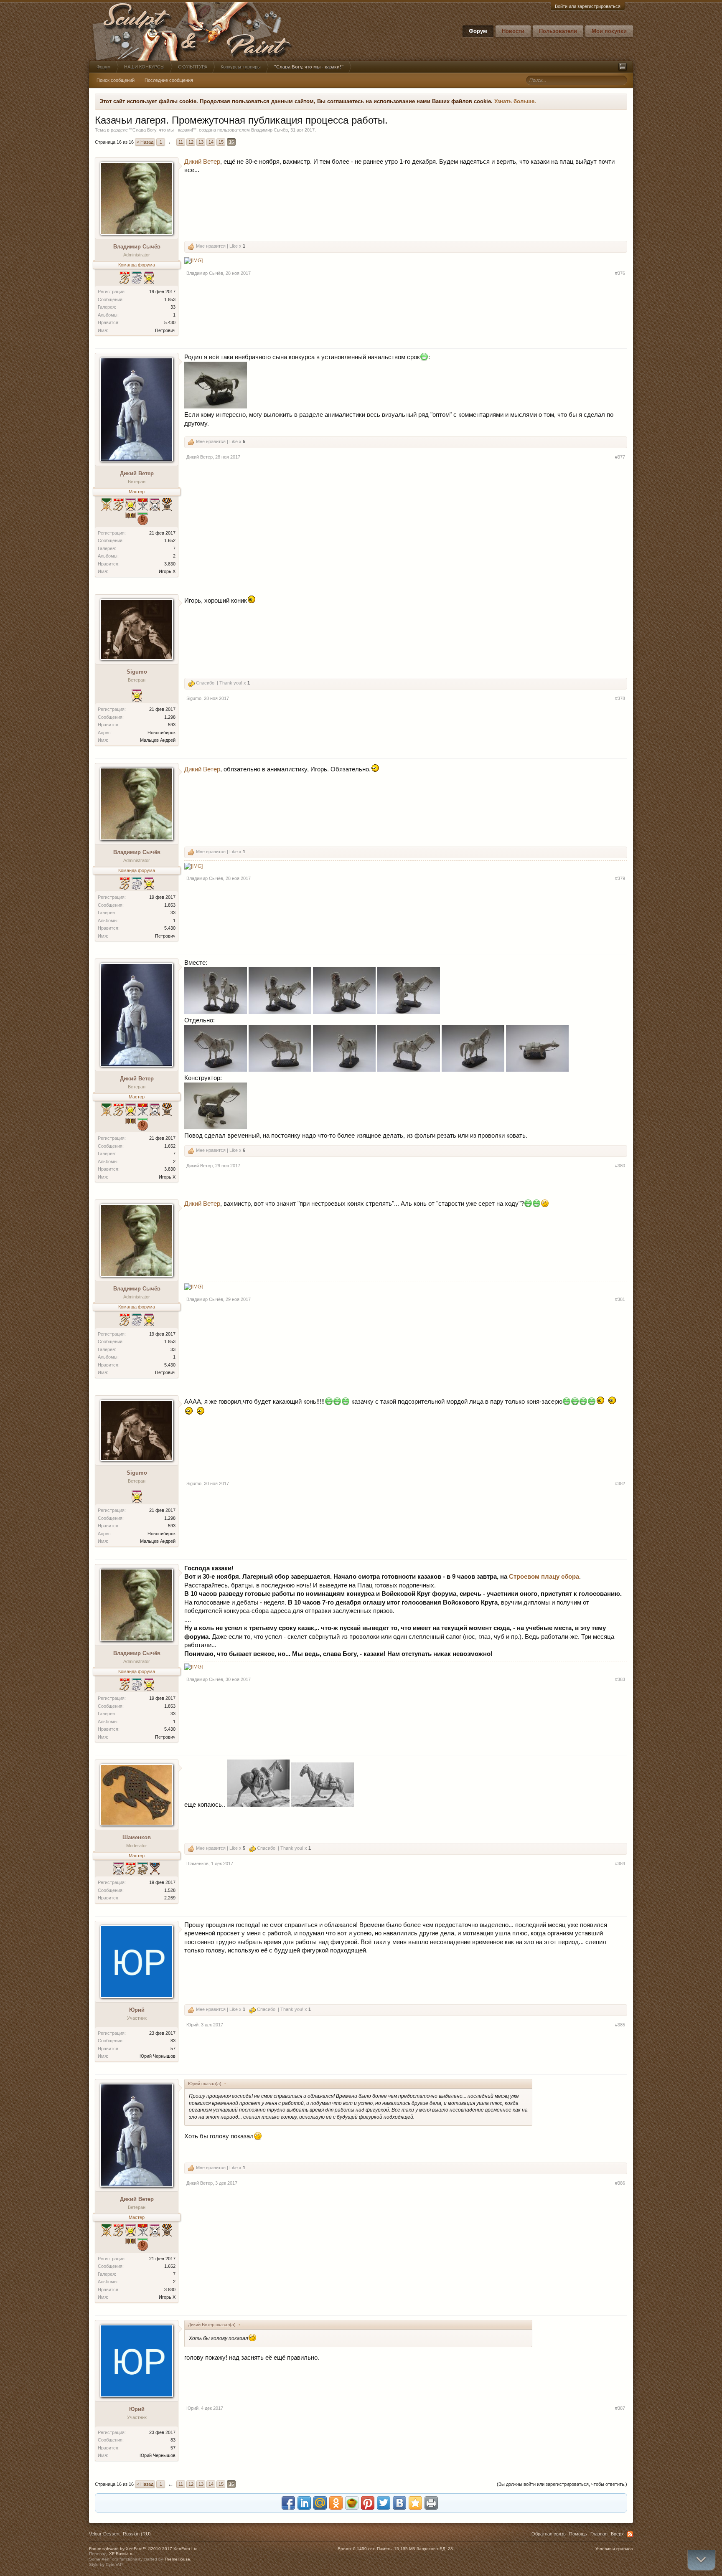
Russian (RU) (137, 2534)
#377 (620, 457)
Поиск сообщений (116, 80)
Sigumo (137, 672)
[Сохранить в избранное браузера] (415, 2503)
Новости (513, 31)
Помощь (578, 2534)
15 (221, 142)
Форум (478, 31)
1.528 (170, 1890)
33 (173, 307)
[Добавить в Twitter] (384, 2503)
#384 (620, 1864)
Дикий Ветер (202, 162)
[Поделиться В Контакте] (399, 2503)
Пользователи (558, 31)
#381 (620, 1299)
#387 (620, 2408)
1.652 (170, 540)
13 (201, 142)
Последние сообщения (169, 80)
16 (231, 142)
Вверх (617, 2534)
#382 (620, 1483)
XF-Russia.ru (121, 2554)
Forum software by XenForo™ (144, 2549)
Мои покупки (609, 31)
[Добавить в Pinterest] (368, 2503)
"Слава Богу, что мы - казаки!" (163, 130)
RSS (630, 2534)
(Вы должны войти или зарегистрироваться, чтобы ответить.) (562, 2484)
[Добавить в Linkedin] (304, 2503)
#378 (620, 698)
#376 (620, 273)
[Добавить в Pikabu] (352, 2503)
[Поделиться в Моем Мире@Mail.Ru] (320, 2503)
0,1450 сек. (364, 2549)
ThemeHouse (177, 2559)
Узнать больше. (515, 101)
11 (181, 142)
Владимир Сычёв (269, 130)
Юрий (137, 2010)
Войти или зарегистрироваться (588, 6)
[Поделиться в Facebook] (288, 2503)
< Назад (145, 142)
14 (211, 142)
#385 (620, 2025)
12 (191, 142)
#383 (620, 1679)
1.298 (170, 717)
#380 (620, 1166)
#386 (620, 2183)
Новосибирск (161, 733)
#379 (620, 878)
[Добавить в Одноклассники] (336, 2503)
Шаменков (137, 1837)
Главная (599, 2534)
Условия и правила (614, 2549)
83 (173, 2041)
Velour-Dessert (104, 2534)
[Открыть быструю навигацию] (623, 67)
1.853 (170, 299)
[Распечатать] (431, 2503)
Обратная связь (549, 2534)
